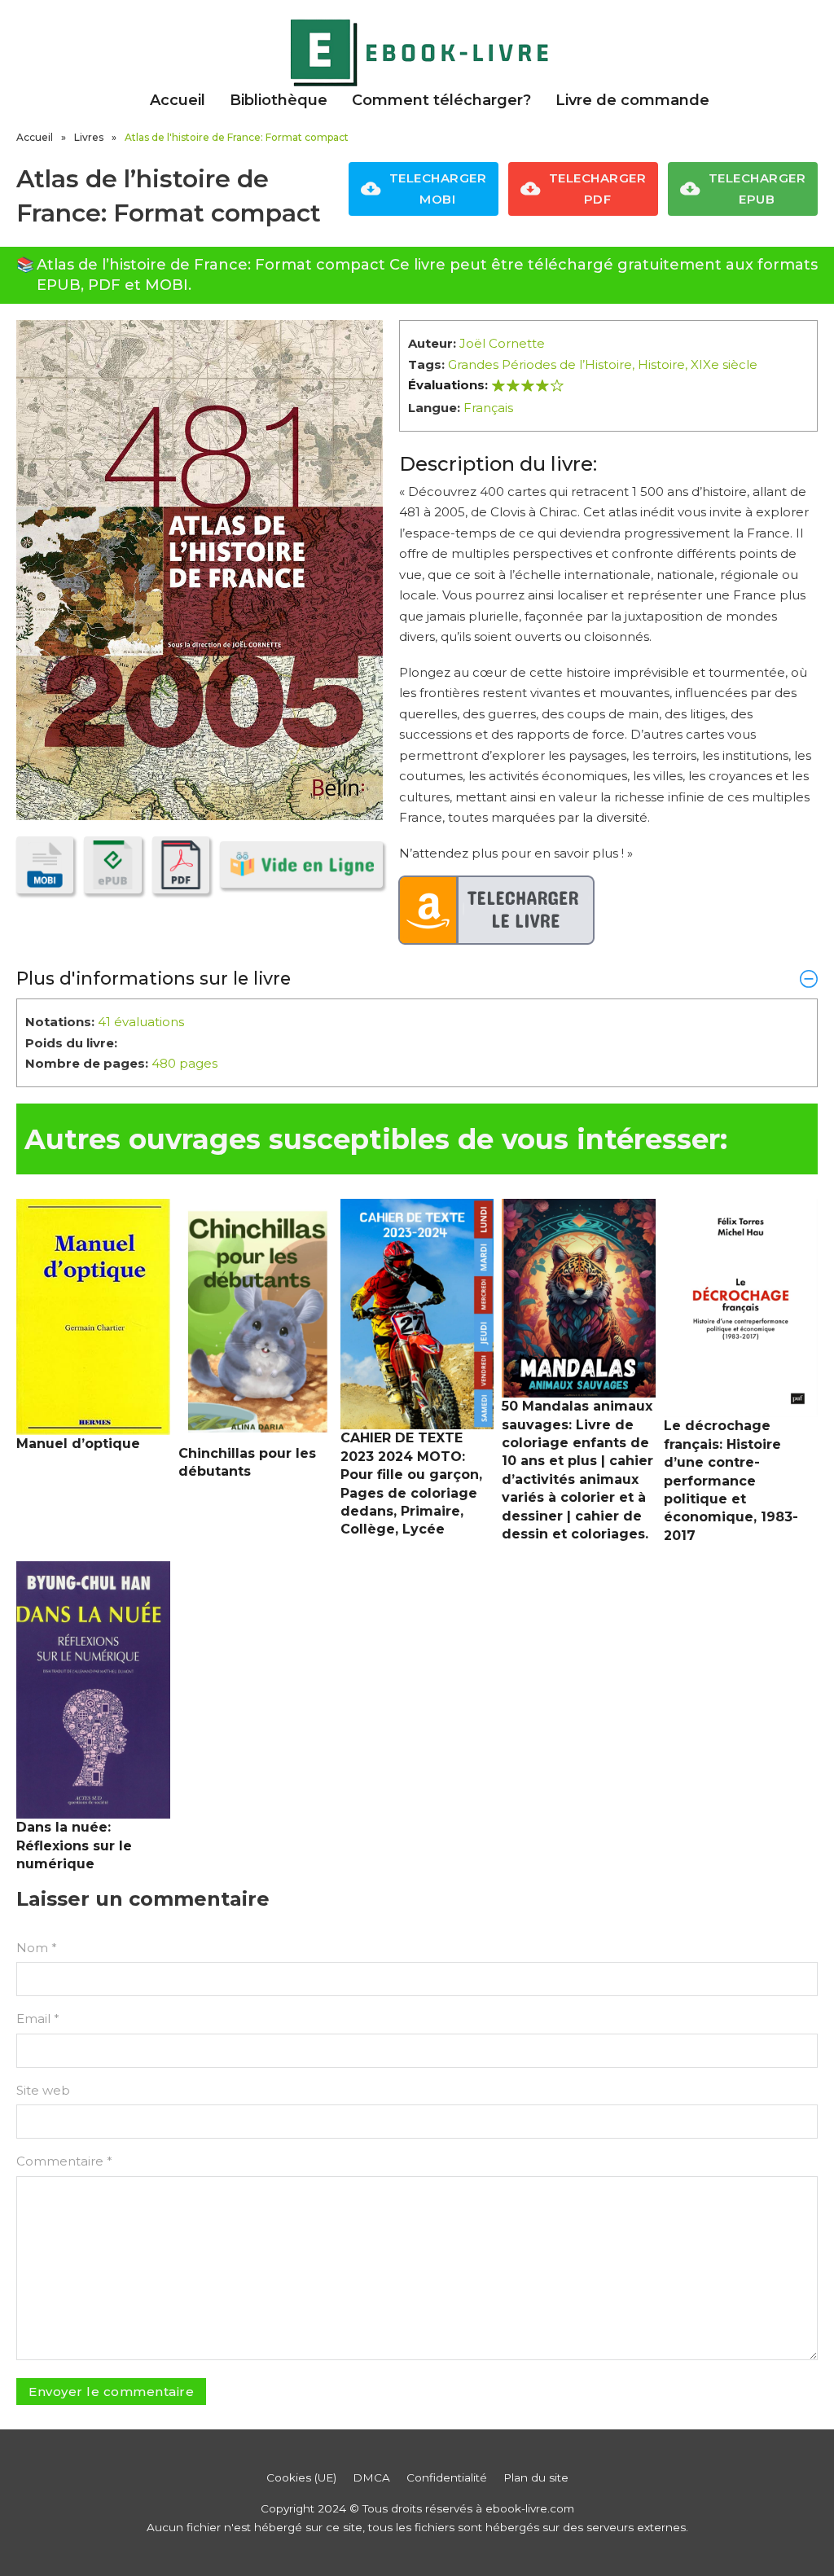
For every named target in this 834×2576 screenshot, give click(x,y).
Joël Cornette (502, 343)
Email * (38, 2019)
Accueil (178, 100)
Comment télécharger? (441, 100)
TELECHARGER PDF (598, 189)
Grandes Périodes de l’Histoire (540, 364)
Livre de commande (632, 100)
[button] (417, 978)
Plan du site (536, 2477)
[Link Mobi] (45, 865)
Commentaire (64, 2161)
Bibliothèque (279, 100)
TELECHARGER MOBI (438, 189)
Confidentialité (447, 2477)
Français (488, 408)
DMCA (371, 2477)
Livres (89, 137)
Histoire (661, 364)
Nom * (37, 1948)
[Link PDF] (181, 865)
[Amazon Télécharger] (497, 911)
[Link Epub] (112, 865)
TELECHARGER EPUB (757, 189)
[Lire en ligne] (301, 865)
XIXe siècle (724, 364)
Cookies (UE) (301, 2477)
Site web (43, 2090)
